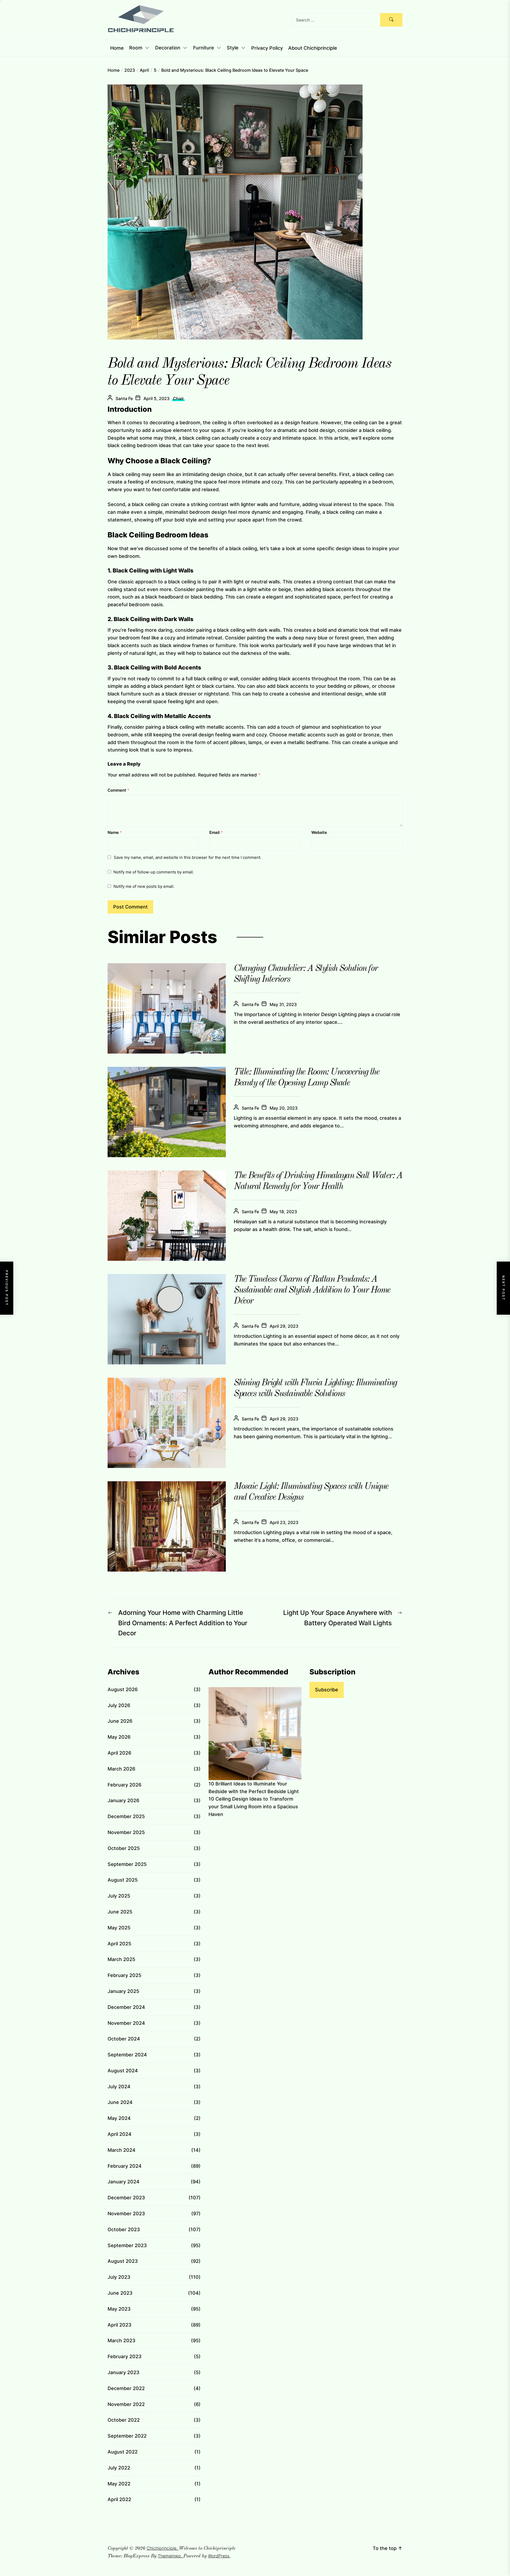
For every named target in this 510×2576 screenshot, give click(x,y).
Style (233, 48)
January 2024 (124, 2182)
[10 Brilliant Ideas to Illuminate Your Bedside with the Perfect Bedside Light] (255, 1734)
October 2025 (124, 1848)
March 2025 (121, 1959)
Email (216, 832)
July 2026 (119, 1705)
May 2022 (119, 2484)
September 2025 (127, 1864)
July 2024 (119, 2087)
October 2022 (124, 2420)
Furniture (204, 48)
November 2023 (126, 2214)
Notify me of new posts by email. (144, 886)
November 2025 (126, 1832)
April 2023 (120, 2325)
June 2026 (120, 1721)
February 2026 (124, 1785)
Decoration (168, 48)
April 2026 (119, 1753)
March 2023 (122, 2341)
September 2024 (127, 2055)
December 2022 (126, 2388)
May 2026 (119, 1737)
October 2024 (124, 2039)
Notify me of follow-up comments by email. (154, 872)
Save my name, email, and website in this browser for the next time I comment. (188, 857)
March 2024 (122, 2150)
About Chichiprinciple (313, 48)
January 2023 (124, 2372)
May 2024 (119, 2118)
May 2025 (119, 1928)
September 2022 (127, 2436)
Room (136, 48)
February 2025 (124, 1975)
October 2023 (124, 2229)
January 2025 (123, 1991)
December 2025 (126, 1816)
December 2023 (126, 2198)
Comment (118, 790)
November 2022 (126, 2404)
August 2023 (123, 2261)
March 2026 (121, 1769)
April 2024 (120, 2134)
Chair (178, 398)
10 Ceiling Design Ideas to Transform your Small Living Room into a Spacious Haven (253, 1807)
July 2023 (119, 2277)
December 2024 (126, 2007)
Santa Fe (124, 398)
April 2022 (119, 2499)
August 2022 (123, 2452)
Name (115, 832)
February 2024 (125, 2166)
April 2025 (119, 1944)
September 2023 (127, 2245)
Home (117, 48)
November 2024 (126, 2023)
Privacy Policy (267, 48)
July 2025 (119, 1896)
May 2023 (119, 2309)
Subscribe (327, 1690)
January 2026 (123, 1800)
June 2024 (120, 2102)
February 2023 (125, 2356)
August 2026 (123, 1689)
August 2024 (123, 2071)
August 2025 (123, 1880)
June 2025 (120, 1912)
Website (319, 832)
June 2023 (120, 2293)
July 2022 (119, 2468)
